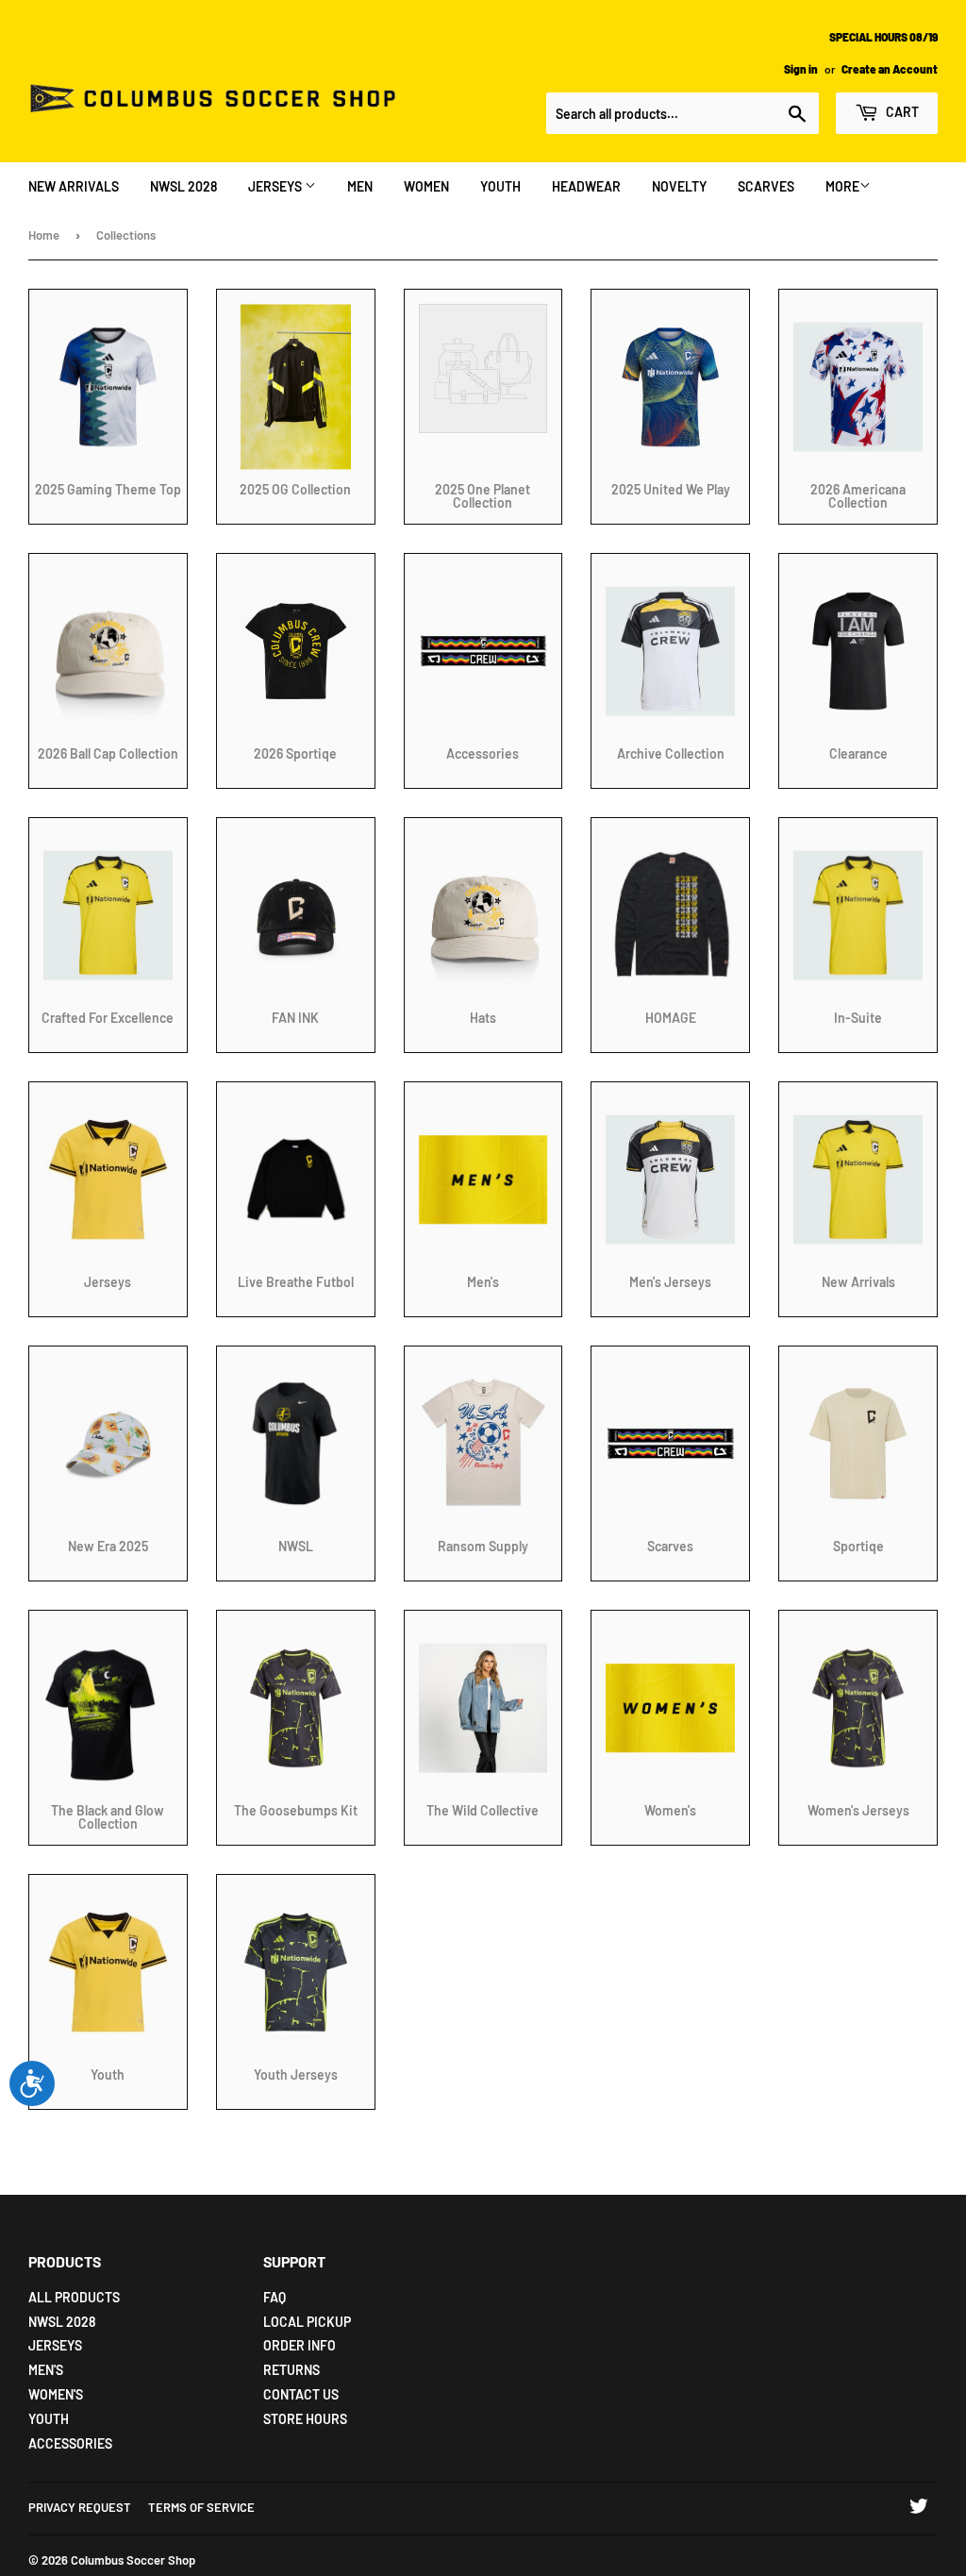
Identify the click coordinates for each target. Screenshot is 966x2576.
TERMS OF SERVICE (201, 2507)
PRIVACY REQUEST (80, 2507)
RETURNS (291, 2370)
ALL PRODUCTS (74, 2297)
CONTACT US (301, 2394)
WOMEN (426, 186)
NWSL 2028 (183, 186)
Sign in (801, 69)
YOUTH (500, 186)
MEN (360, 186)
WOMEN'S (56, 2394)
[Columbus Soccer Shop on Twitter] (919, 2509)
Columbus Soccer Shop (133, 2560)
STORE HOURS (305, 2419)
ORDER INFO (300, 2345)
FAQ (275, 2297)
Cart (901, 112)
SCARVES (766, 186)
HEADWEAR (586, 186)
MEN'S (46, 2370)
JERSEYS (276, 186)
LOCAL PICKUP (307, 2322)
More (842, 186)
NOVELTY (679, 186)
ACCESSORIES (70, 2443)
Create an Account (890, 69)
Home (44, 235)
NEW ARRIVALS (74, 186)
